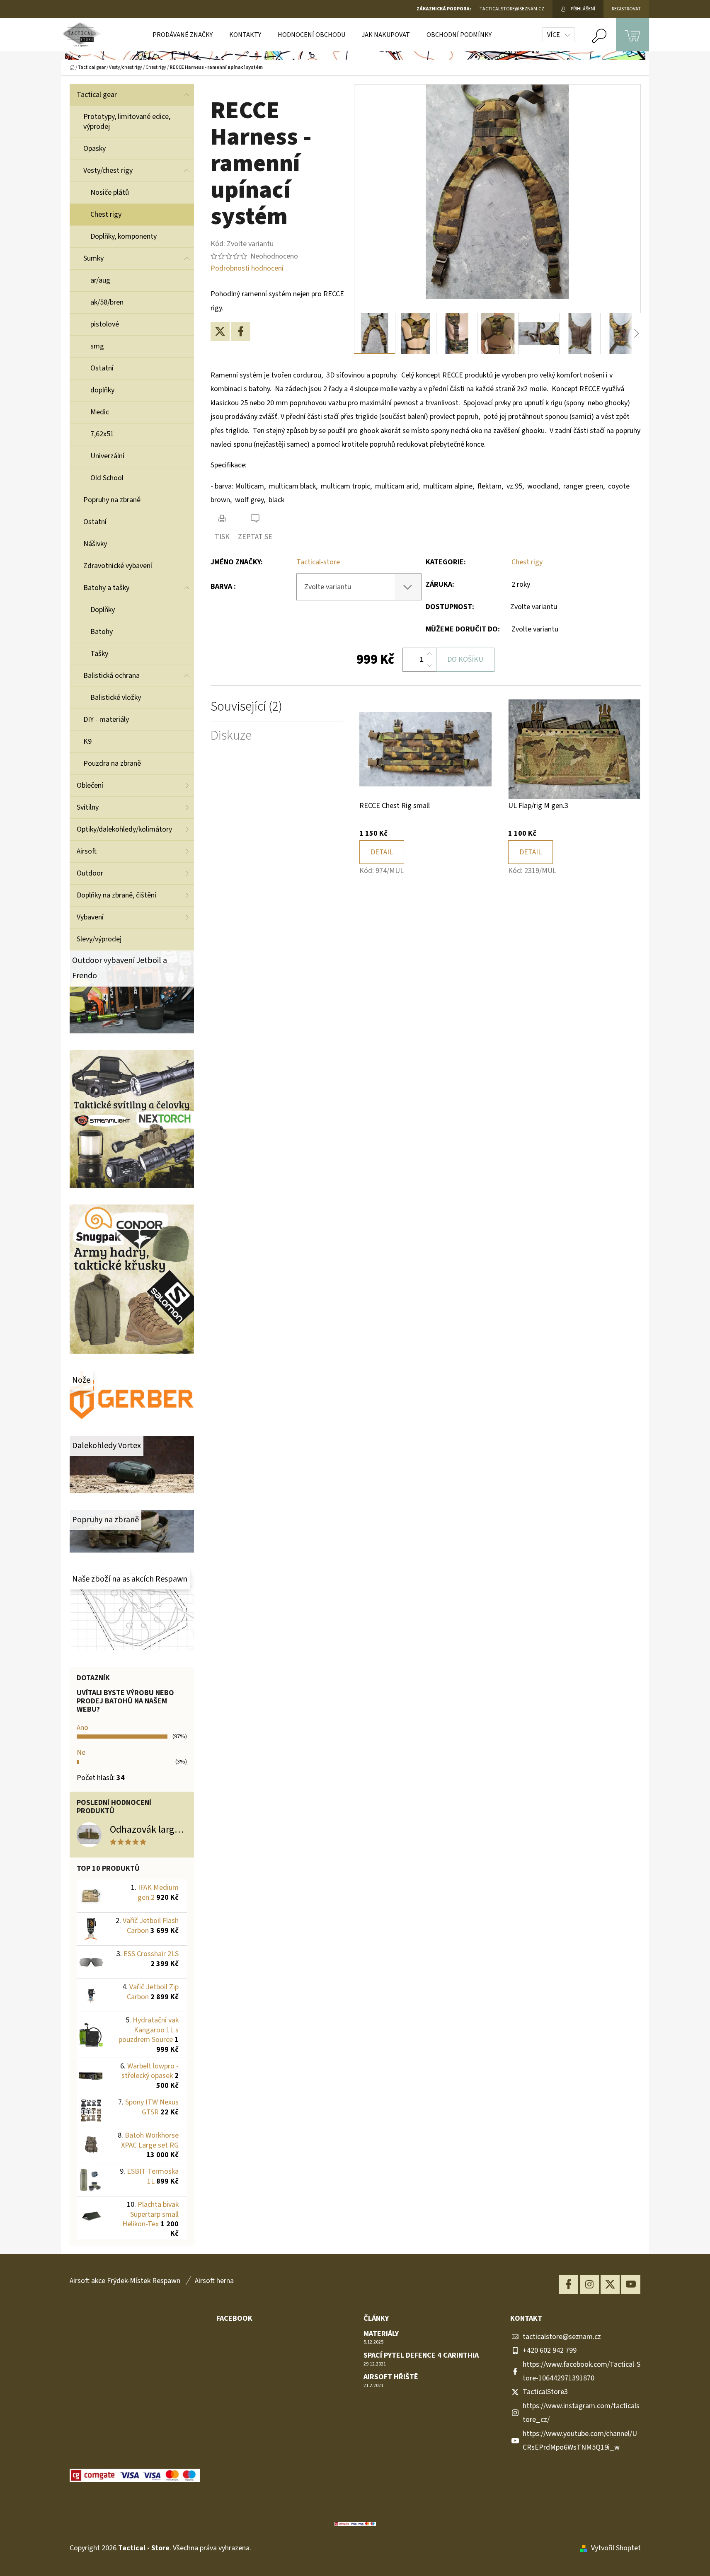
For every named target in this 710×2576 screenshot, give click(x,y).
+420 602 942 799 (550, 2350)
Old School (107, 478)
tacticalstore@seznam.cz (562, 2337)
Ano (82, 1728)
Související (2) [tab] (246, 707)
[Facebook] (241, 331)
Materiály (381, 2334)
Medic (100, 412)
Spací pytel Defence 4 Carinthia (421, 2356)
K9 (87, 741)
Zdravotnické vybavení (118, 566)
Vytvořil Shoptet (616, 2548)
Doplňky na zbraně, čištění (116, 895)
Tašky (99, 654)
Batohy (102, 632)
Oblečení (90, 785)
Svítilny (88, 807)
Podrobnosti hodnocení (247, 268)
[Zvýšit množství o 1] (429, 654)
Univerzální (107, 456)
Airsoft (87, 851)
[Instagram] (589, 2284)
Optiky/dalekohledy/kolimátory (124, 829)
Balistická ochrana (111, 676)
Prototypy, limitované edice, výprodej (127, 122)
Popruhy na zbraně (112, 500)
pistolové (105, 324)
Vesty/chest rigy (108, 171)
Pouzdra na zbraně (112, 763)
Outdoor (90, 873)
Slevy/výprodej (99, 939)
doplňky (102, 390)
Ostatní (102, 368)
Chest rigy (106, 214)
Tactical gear (97, 95)
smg (97, 346)
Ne (81, 1752)
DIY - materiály (106, 720)
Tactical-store (318, 562)
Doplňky (103, 610)
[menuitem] (183, 35)
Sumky (93, 258)
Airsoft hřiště (391, 2377)
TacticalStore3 (545, 2392)
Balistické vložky (116, 698)
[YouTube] (631, 2284)
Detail (382, 852)
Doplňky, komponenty (124, 236)
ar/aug (100, 280)
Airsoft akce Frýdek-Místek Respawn (125, 2281)
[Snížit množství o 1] (429, 665)
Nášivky (95, 544)
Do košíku (465, 659)
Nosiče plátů (110, 192)
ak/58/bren (107, 302)
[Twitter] (220, 331)
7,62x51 (102, 434)
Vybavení (90, 917)
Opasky (95, 149)
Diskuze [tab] (231, 736)
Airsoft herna (214, 2281)
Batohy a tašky (106, 588)
